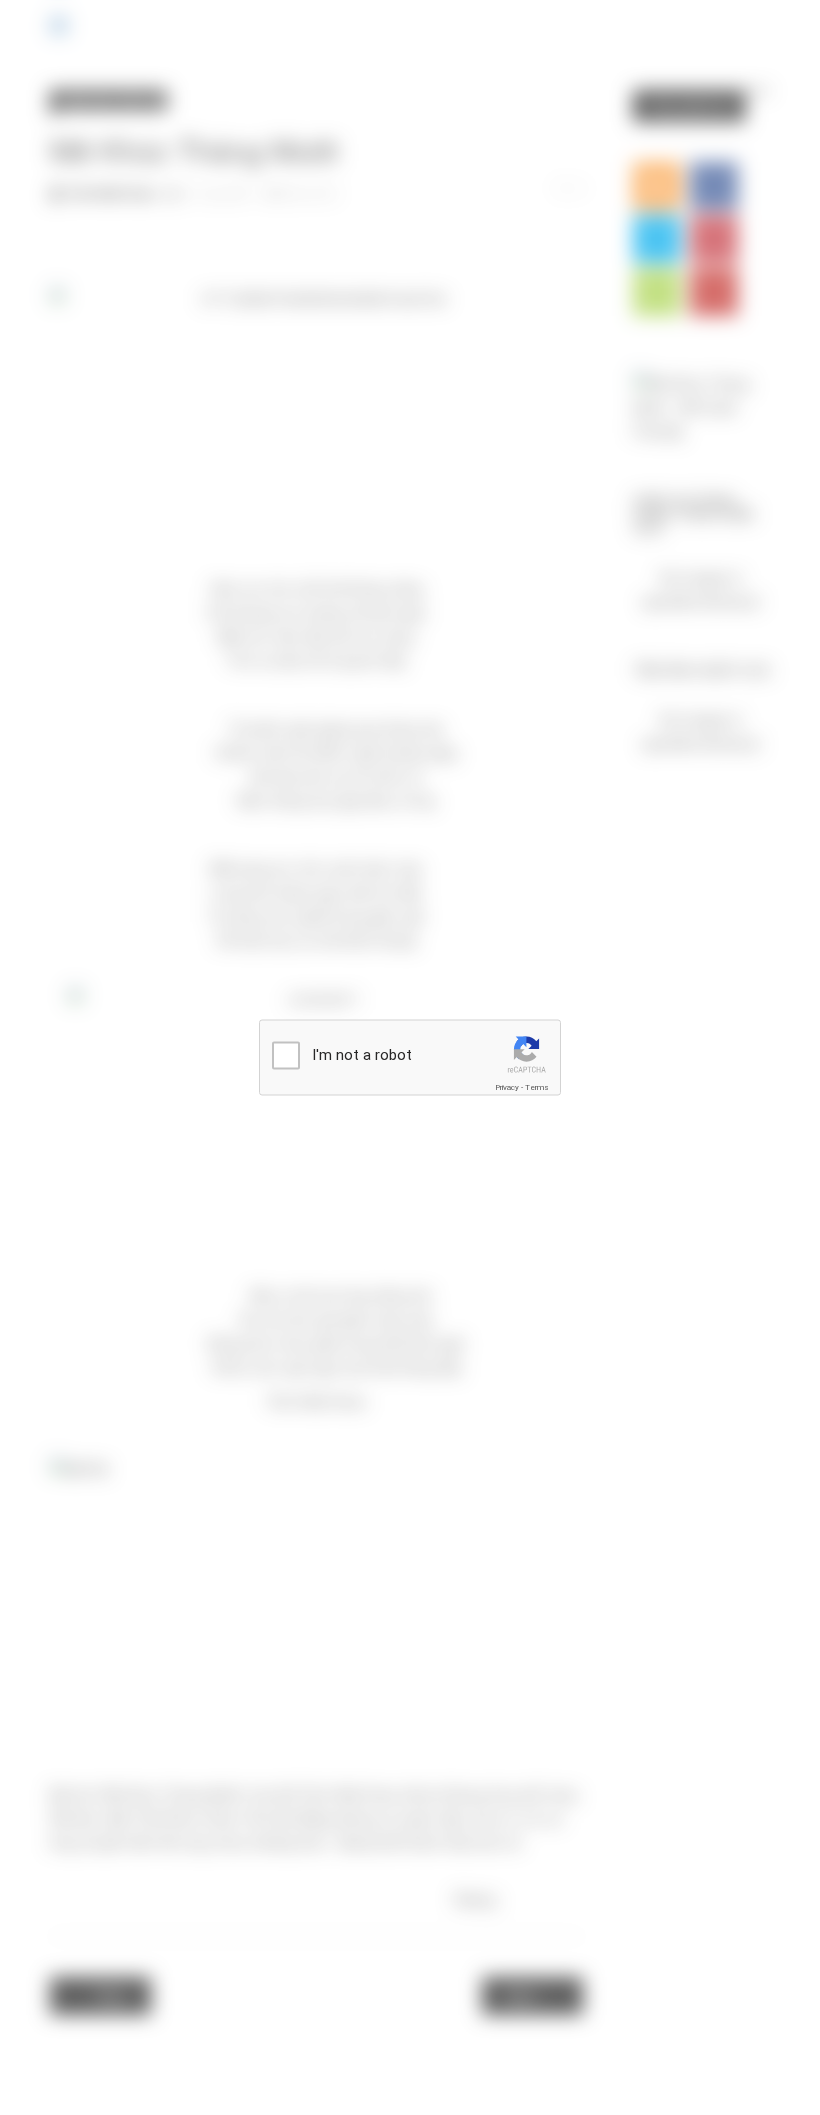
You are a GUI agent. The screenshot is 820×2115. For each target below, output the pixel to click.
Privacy (507, 1087)
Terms (537, 1087)
